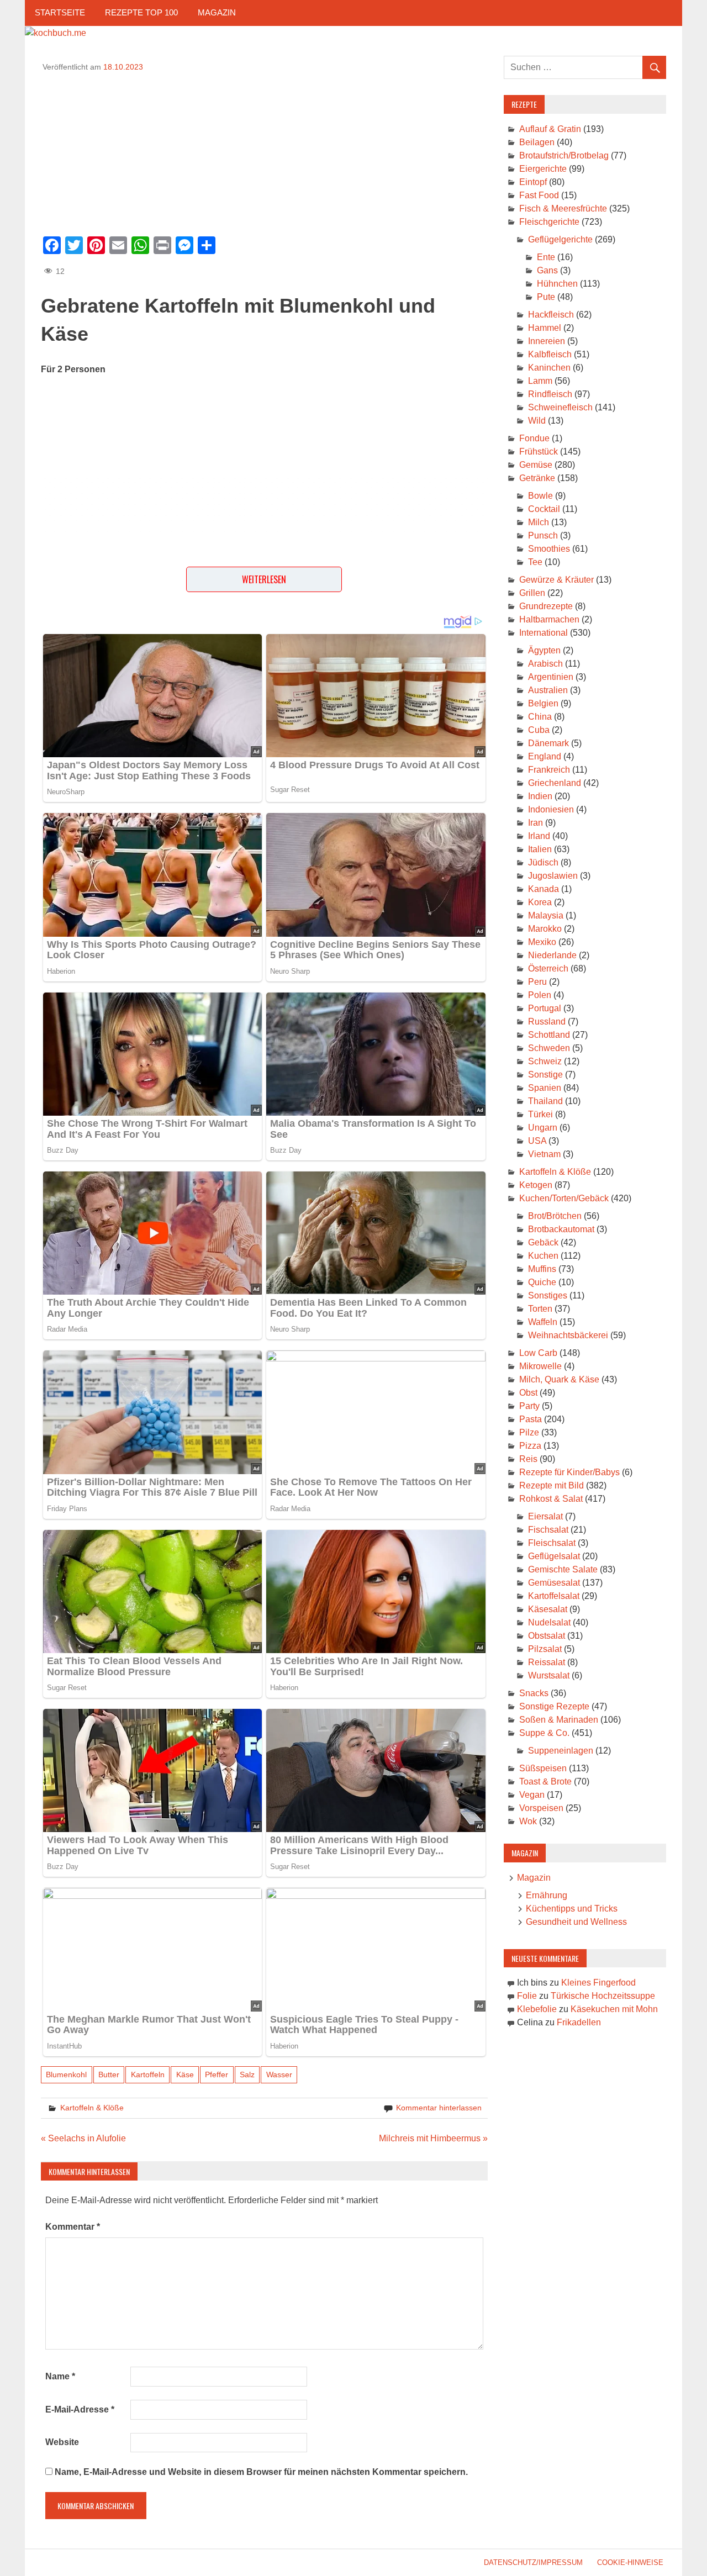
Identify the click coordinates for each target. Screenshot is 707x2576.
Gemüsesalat (554, 1583)
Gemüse (536, 465)
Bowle (540, 496)
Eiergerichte (543, 169)
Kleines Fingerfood (598, 1983)
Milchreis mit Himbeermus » (433, 2138)
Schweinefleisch (560, 407)
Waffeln (543, 1322)
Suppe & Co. (544, 1733)
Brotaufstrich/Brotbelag (564, 155)
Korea (540, 902)
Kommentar (73, 2227)
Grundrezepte (546, 606)
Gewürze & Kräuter (556, 580)
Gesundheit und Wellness (576, 1922)
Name (60, 2376)
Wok (528, 1821)
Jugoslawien (553, 876)
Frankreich (549, 770)
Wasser (279, 2074)
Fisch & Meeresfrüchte (563, 208)
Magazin (217, 12)
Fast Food (539, 195)
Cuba (539, 730)
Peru (537, 982)
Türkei (540, 1114)
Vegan (532, 1795)
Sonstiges (548, 1295)
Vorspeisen (541, 1808)
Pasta (531, 1419)
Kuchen (543, 1256)
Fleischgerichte (549, 222)
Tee (535, 562)
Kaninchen (549, 368)
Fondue (534, 438)
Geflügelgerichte (560, 239)
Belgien (543, 703)
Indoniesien (551, 809)
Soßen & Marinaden (559, 1720)
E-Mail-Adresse (80, 2409)
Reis (528, 1459)
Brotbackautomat (561, 1229)
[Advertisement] (264, 150)
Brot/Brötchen (555, 1216)
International (544, 633)
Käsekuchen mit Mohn (614, 2009)
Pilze (529, 1432)
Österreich (548, 968)
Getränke (537, 478)
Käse (185, 2074)
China (540, 717)
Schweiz (545, 1061)
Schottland (549, 1035)
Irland (539, 836)
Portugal (545, 1008)
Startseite (60, 12)
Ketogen (536, 1185)
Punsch (543, 535)
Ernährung (547, 1895)
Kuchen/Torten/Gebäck (564, 1198)
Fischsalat (548, 1530)
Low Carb (538, 1353)
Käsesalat (548, 1609)
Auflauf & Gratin (550, 129)
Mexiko (542, 942)
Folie (527, 1996)
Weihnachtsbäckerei (568, 1335)
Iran (535, 823)
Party (529, 1406)
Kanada (544, 889)
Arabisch (545, 664)
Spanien (545, 1088)
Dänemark (548, 743)
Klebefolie (537, 2009)
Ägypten (544, 650)
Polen (540, 995)
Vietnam (544, 1154)
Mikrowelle (540, 1366)
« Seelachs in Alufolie (83, 2138)
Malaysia (546, 915)
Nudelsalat (549, 1622)
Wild (537, 421)
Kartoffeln (148, 2074)
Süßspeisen (543, 1768)
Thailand (545, 1101)
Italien (540, 849)
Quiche (542, 1282)
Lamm (540, 381)
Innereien (547, 341)
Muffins (542, 1269)
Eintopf (533, 182)
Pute (546, 297)
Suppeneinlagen (561, 1751)
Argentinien (551, 677)
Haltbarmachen (549, 619)
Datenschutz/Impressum (533, 2562)
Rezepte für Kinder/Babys (569, 1472)
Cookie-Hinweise (630, 2562)
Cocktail (544, 509)
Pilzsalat (545, 1649)
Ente (546, 257)
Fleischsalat (552, 1543)
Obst (528, 1393)
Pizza (530, 1446)
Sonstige (545, 1075)
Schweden (549, 1048)
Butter (109, 2074)
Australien (548, 690)
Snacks (534, 1693)
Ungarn (543, 1128)
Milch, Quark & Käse (559, 1379)
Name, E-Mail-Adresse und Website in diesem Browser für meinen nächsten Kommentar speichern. (261, 2472)
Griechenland (555, 783)
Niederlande (552, 955)
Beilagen (537, 142)
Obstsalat (547, 1636)
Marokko (545, 929)
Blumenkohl (66, 2074)
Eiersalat (545, 1516)
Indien (540, 796)
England (545, 756)
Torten (540, 1309)
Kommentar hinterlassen (439, 2108)
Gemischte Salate (563, 1569)
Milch (539, 522)
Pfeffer (217, 2074)
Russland (547, 1022)
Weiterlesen (264, 579)
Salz (247, 2074)
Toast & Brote (545, 1781)
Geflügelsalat (554, 1556)
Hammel (545, 328)
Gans (547, 270)
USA (537, 1141)
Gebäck (543, 1242)
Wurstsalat (549, 1675)
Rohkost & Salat (551, 1499)
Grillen (532, 593)
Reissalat (547, 1662)
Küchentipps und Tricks (572, 1909)
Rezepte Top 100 (141, 12)
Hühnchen (557, 284)
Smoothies (549, 549)
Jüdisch (543, 862)
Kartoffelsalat (554, 1596)
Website (62, 2442)
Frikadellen (579, 2022)
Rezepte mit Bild (552, 1485)
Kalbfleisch (550, 354)
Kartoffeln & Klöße (92, 2108)
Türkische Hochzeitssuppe (603, 1996)
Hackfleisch (551, 315)
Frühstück (539, 452)
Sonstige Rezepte (554, 1706)
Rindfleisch (550, 394)
